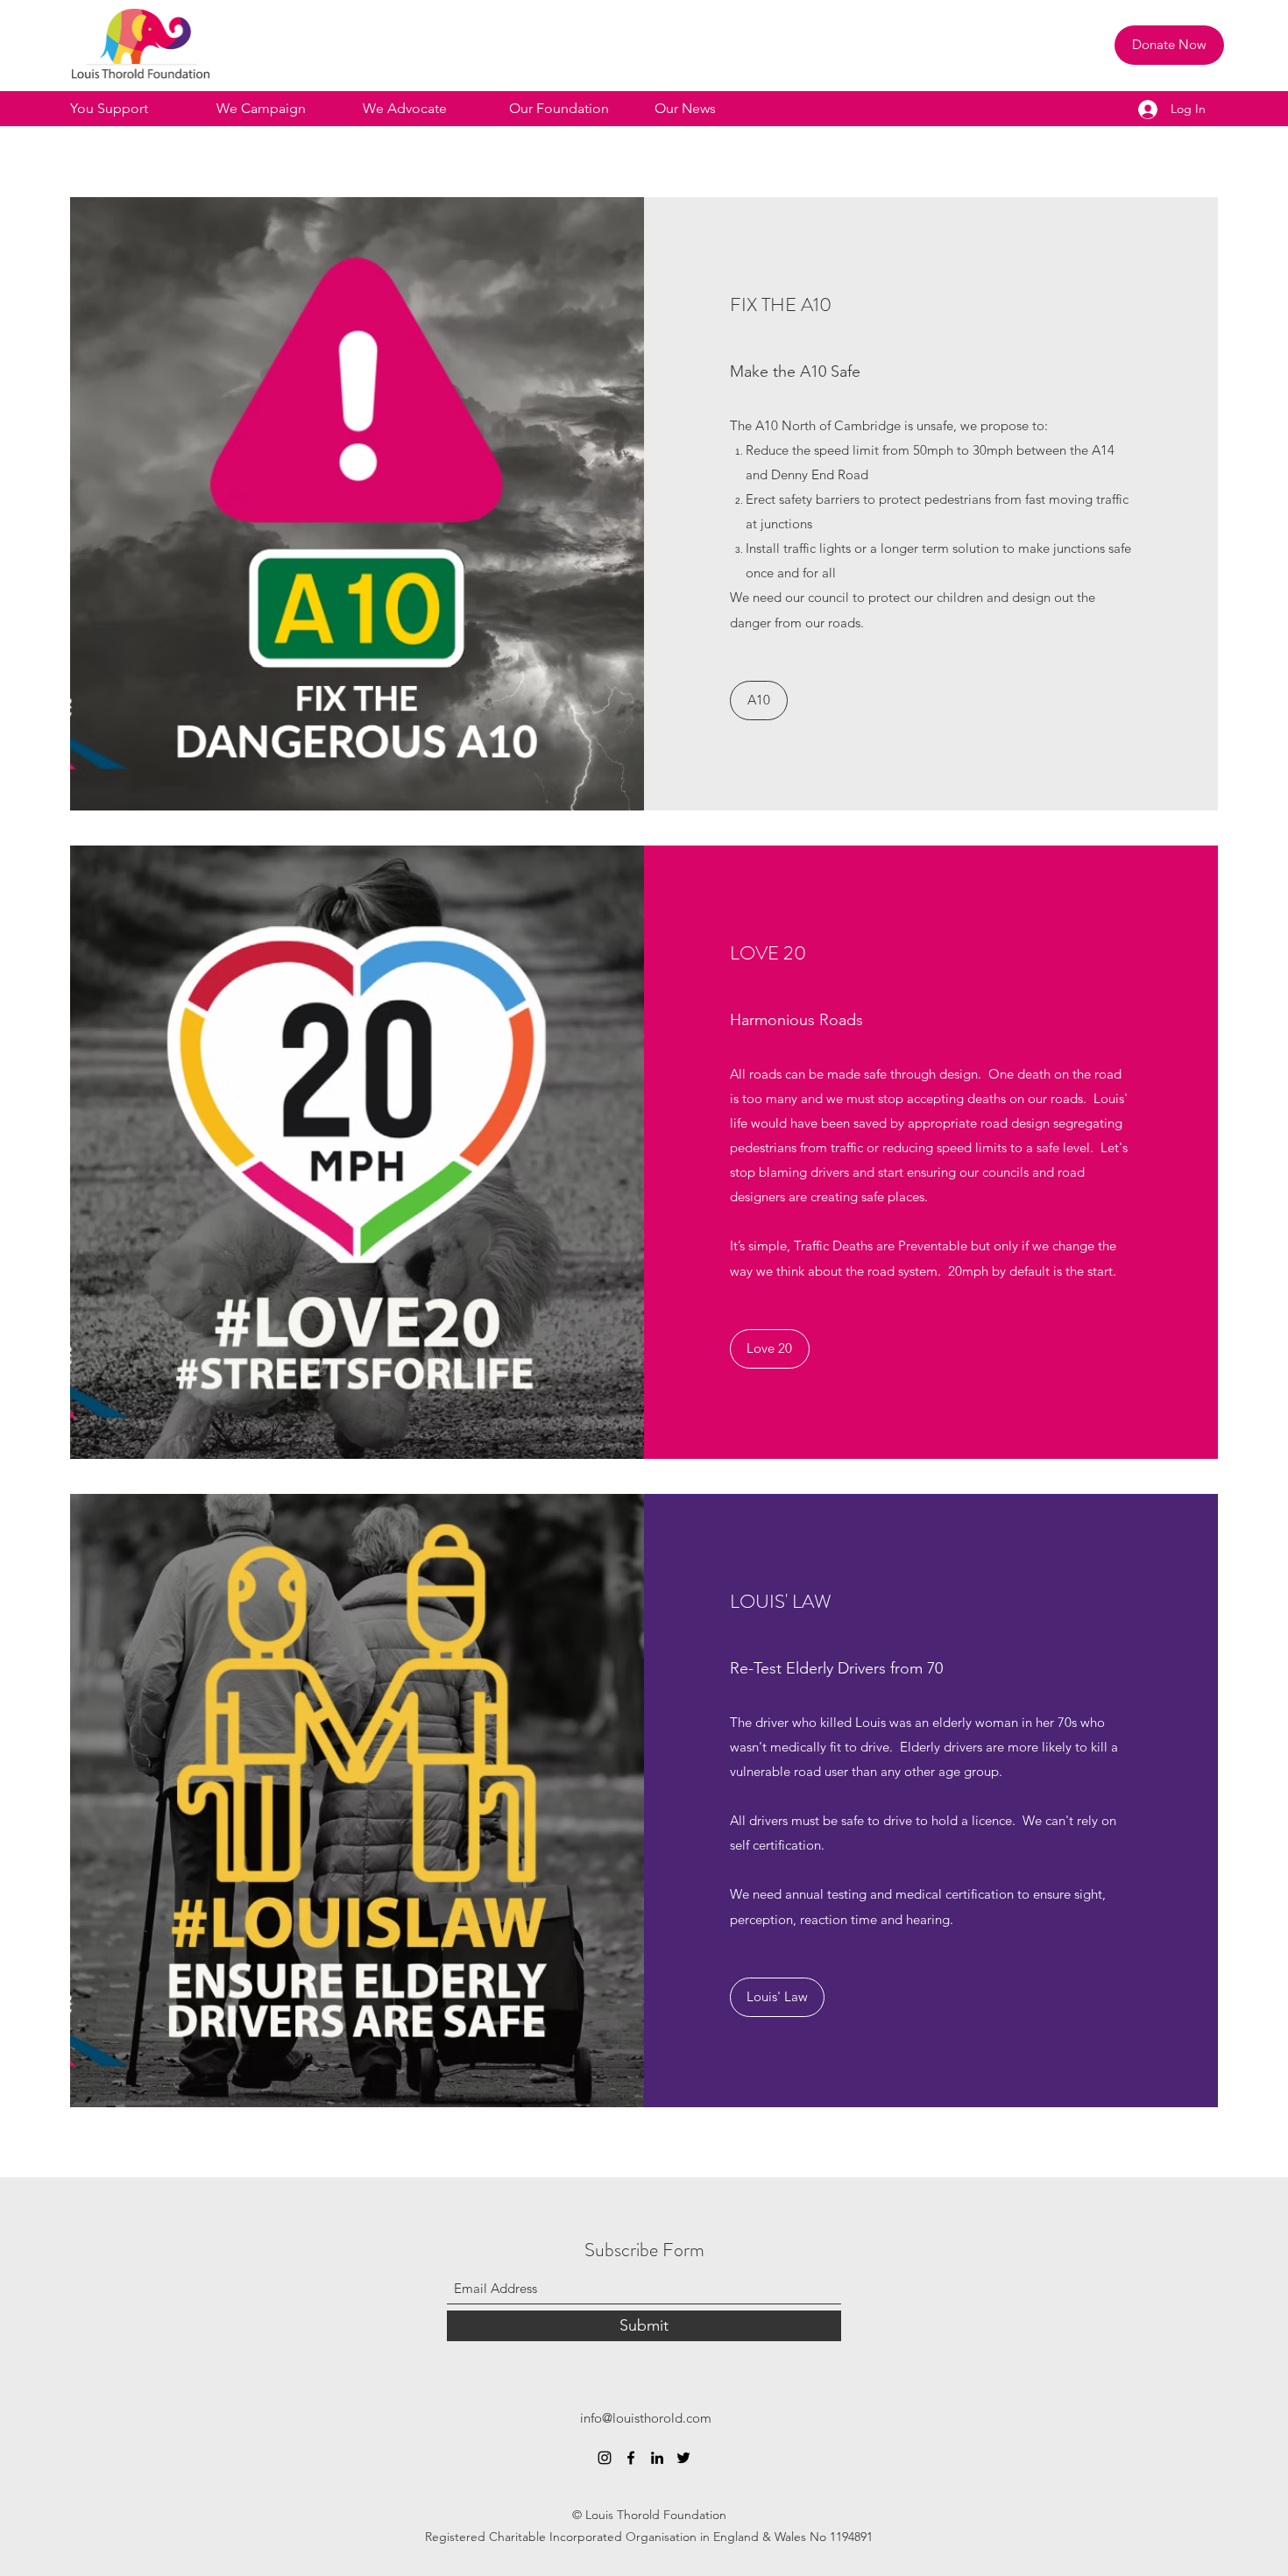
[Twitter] (683, 2458)
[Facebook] (631, 2458)
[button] (134, 109)
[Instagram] (605, 2458)
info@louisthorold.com (646, 2418)
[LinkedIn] (657, 2458)
